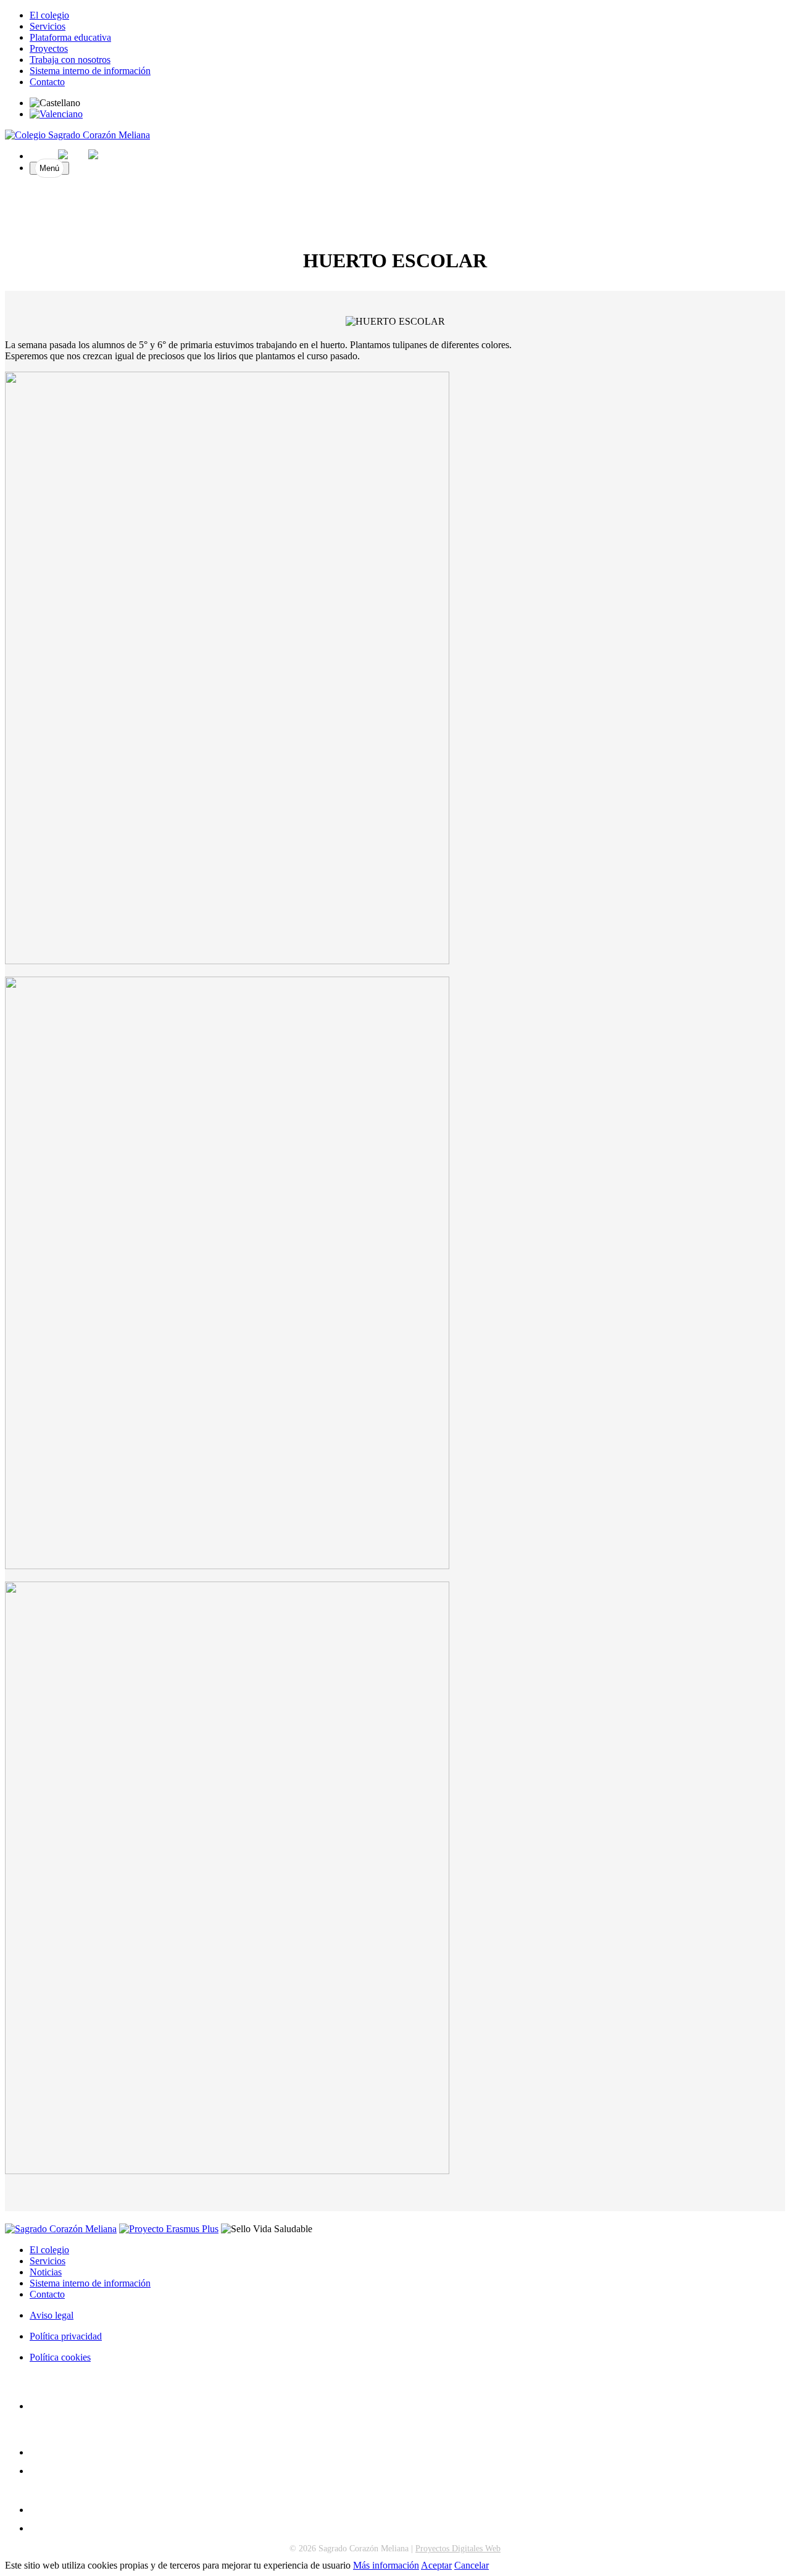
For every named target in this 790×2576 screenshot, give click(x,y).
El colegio (49, 15)
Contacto (47, 82)
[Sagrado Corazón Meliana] (77, 135)
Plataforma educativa (70, 37)
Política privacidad (66, 2336)
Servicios (48, 26)
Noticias (46, 2272)
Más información (386, 2565)
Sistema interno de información (90, 71)
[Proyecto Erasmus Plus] (169, 2229)
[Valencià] (56, 114)
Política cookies (60, 2357)
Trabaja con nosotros (70, 60)
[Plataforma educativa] (35, 2528)
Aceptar (436, 2565)
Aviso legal (52, 2315)
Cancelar (472, 2565)
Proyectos (49, 48)
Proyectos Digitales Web (458, 2549)
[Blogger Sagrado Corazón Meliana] (35, 2471)
